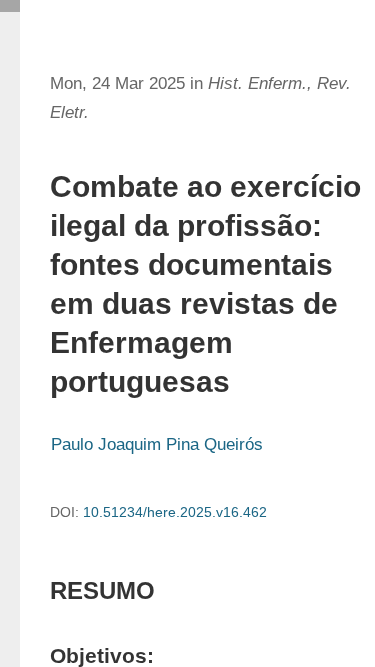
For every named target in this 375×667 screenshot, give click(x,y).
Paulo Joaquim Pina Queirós (157, 444)
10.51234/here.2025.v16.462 (175, 512)
